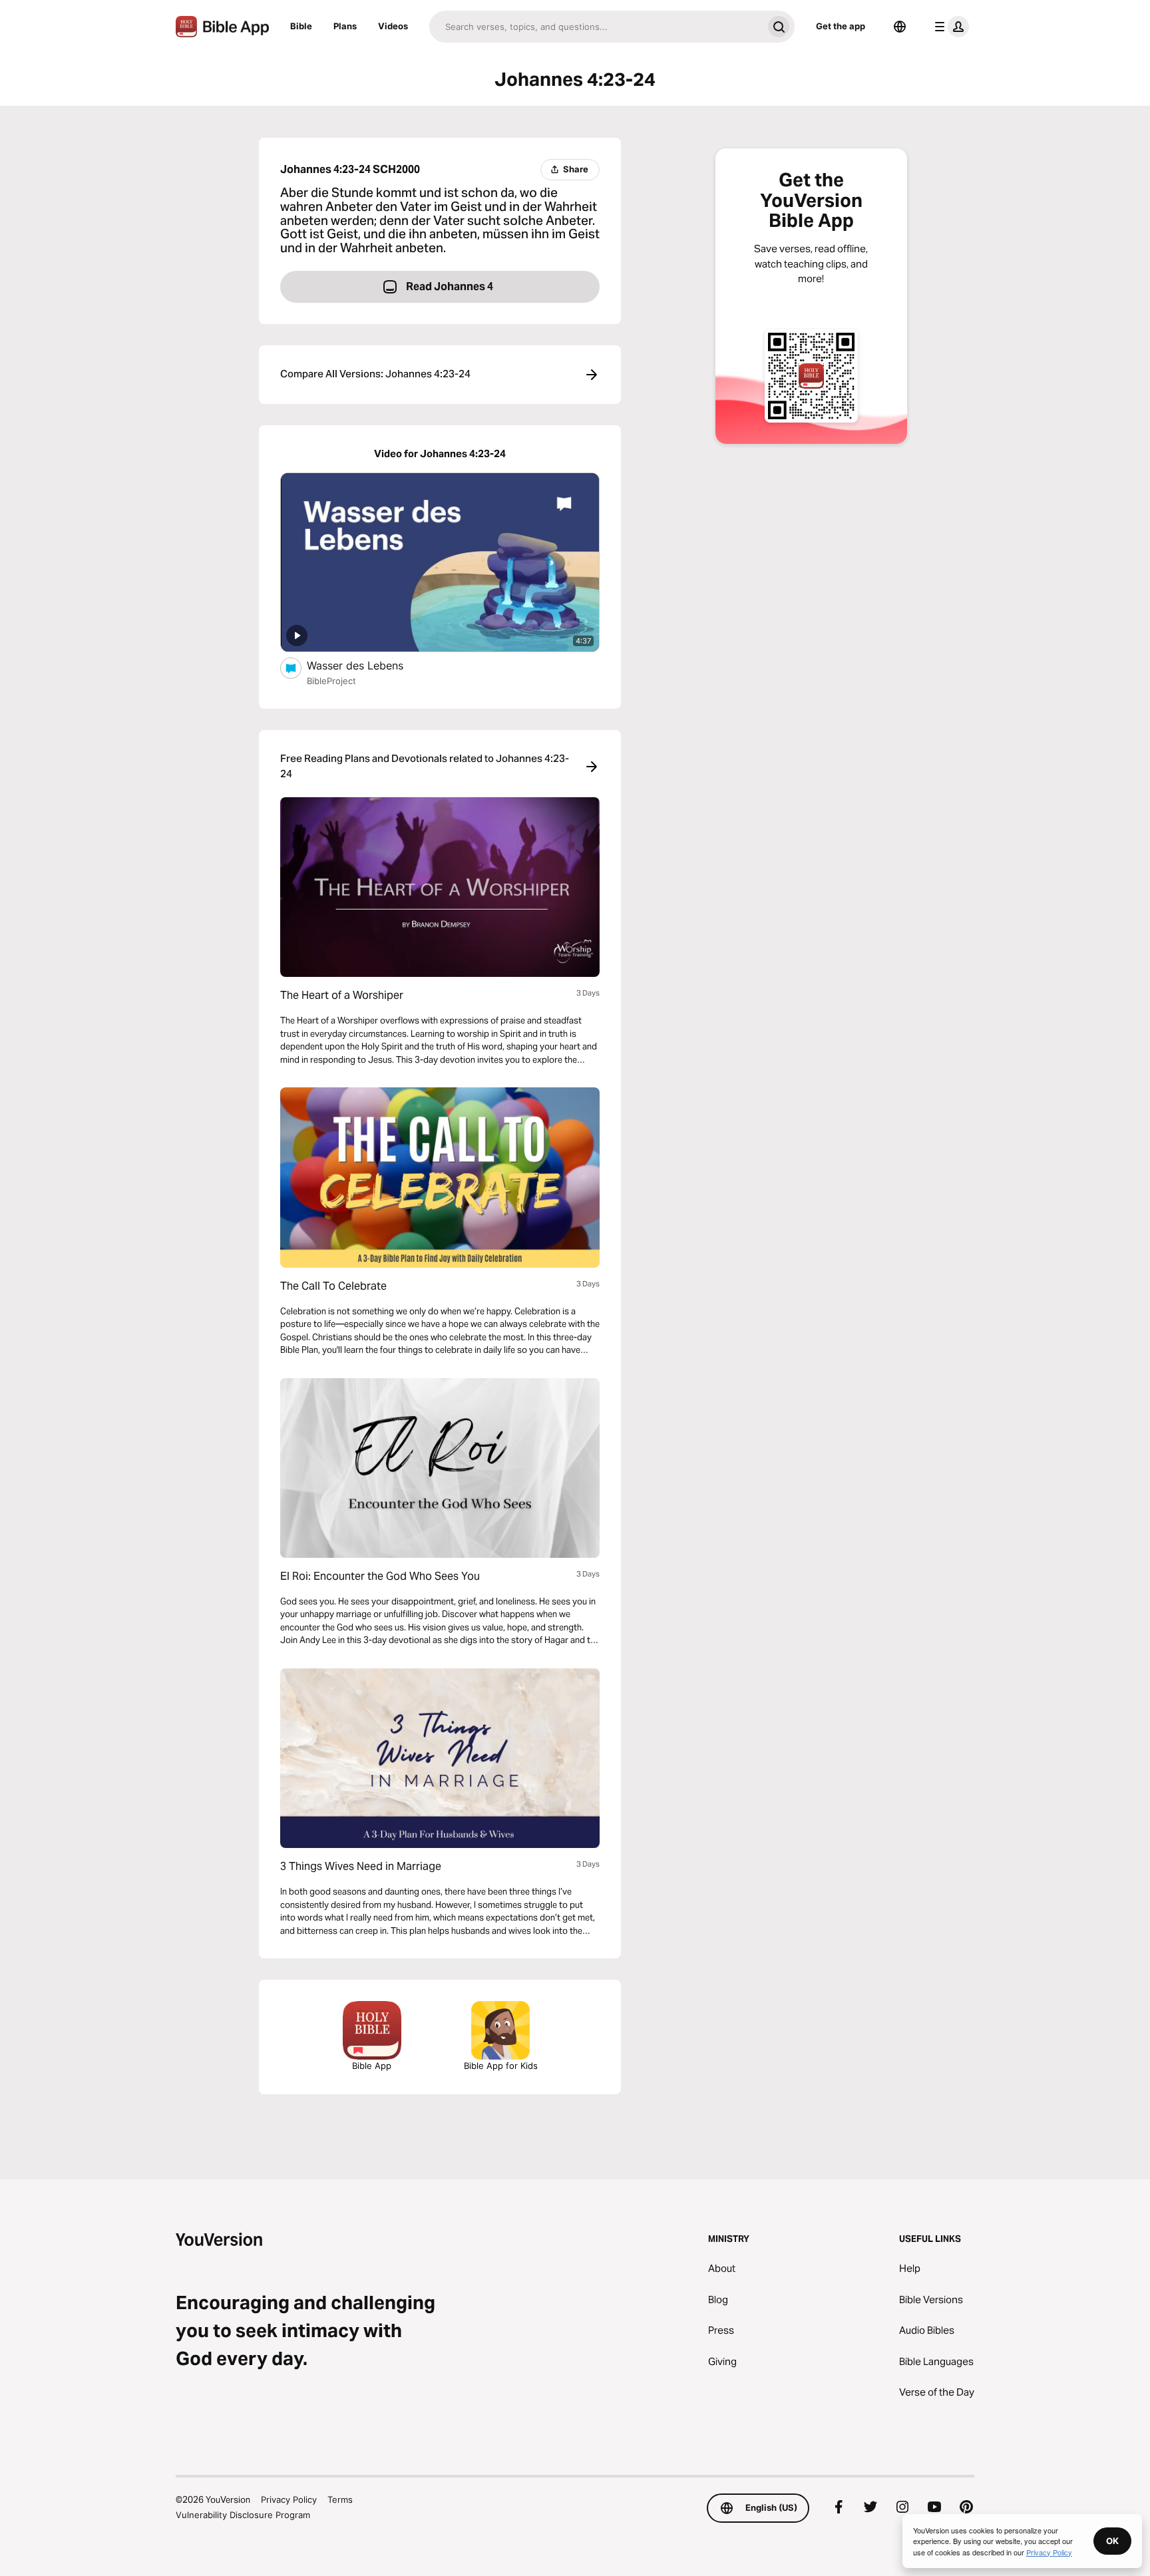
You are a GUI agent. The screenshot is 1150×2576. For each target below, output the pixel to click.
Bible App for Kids (501, 2066)
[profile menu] (949, 27)
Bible (301, 26)
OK (1112, 2541)
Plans (345, 26)
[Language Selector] (900, 27)
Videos (393, 26)
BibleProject (331, 681)
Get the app (841, 26)
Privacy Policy (289, 2499)
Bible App (372, 2066)
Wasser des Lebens (369, 665)
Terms (340, 2499)
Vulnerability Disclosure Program (243, 2515)
